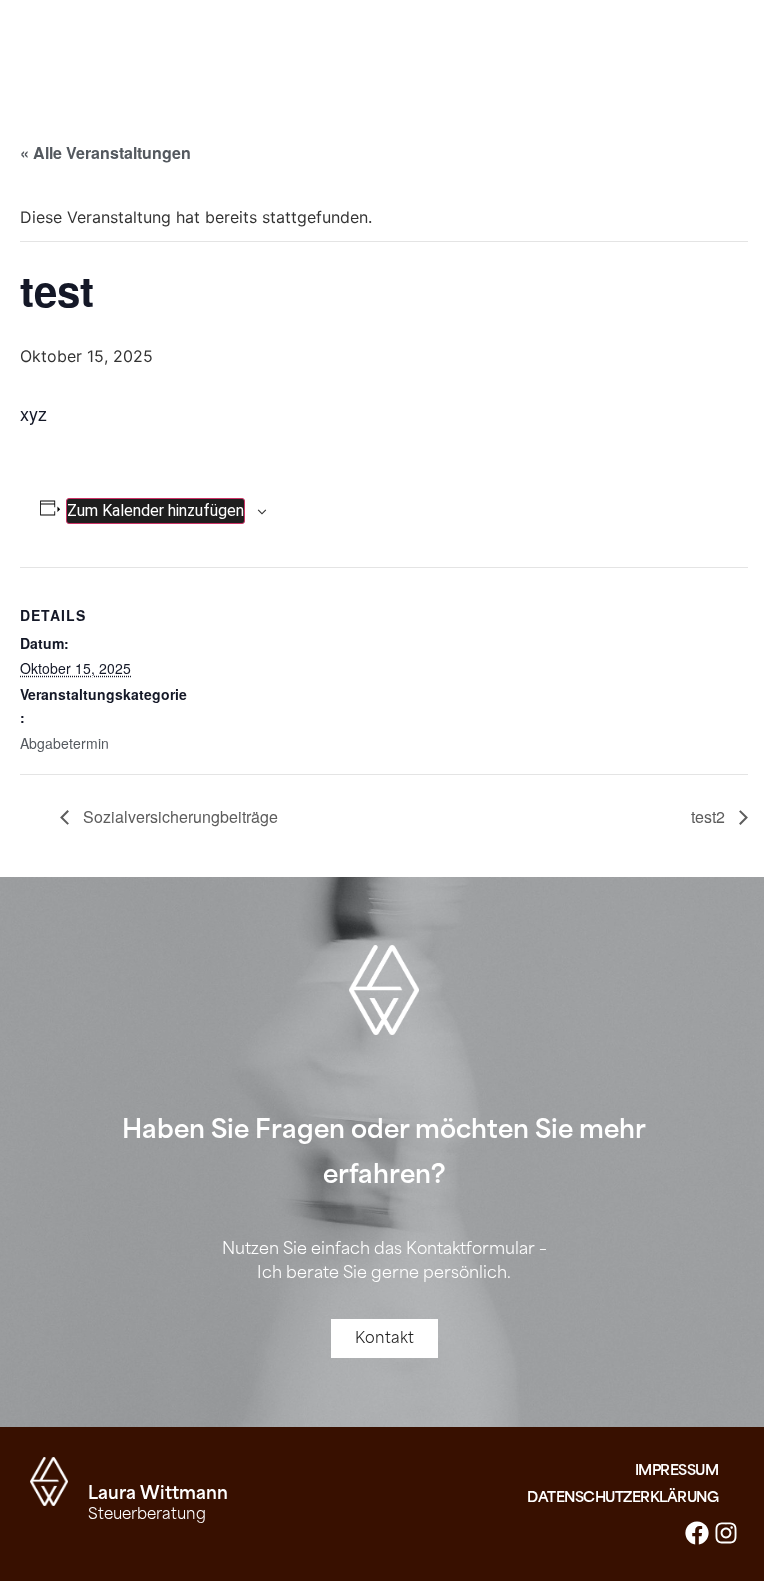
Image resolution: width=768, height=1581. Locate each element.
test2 (710, 816)
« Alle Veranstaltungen (105, 152)
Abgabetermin (64, 743)
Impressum (677, 1470)
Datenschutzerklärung (622, 1497)
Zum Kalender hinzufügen (155, 510)
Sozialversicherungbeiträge (178, 816)
